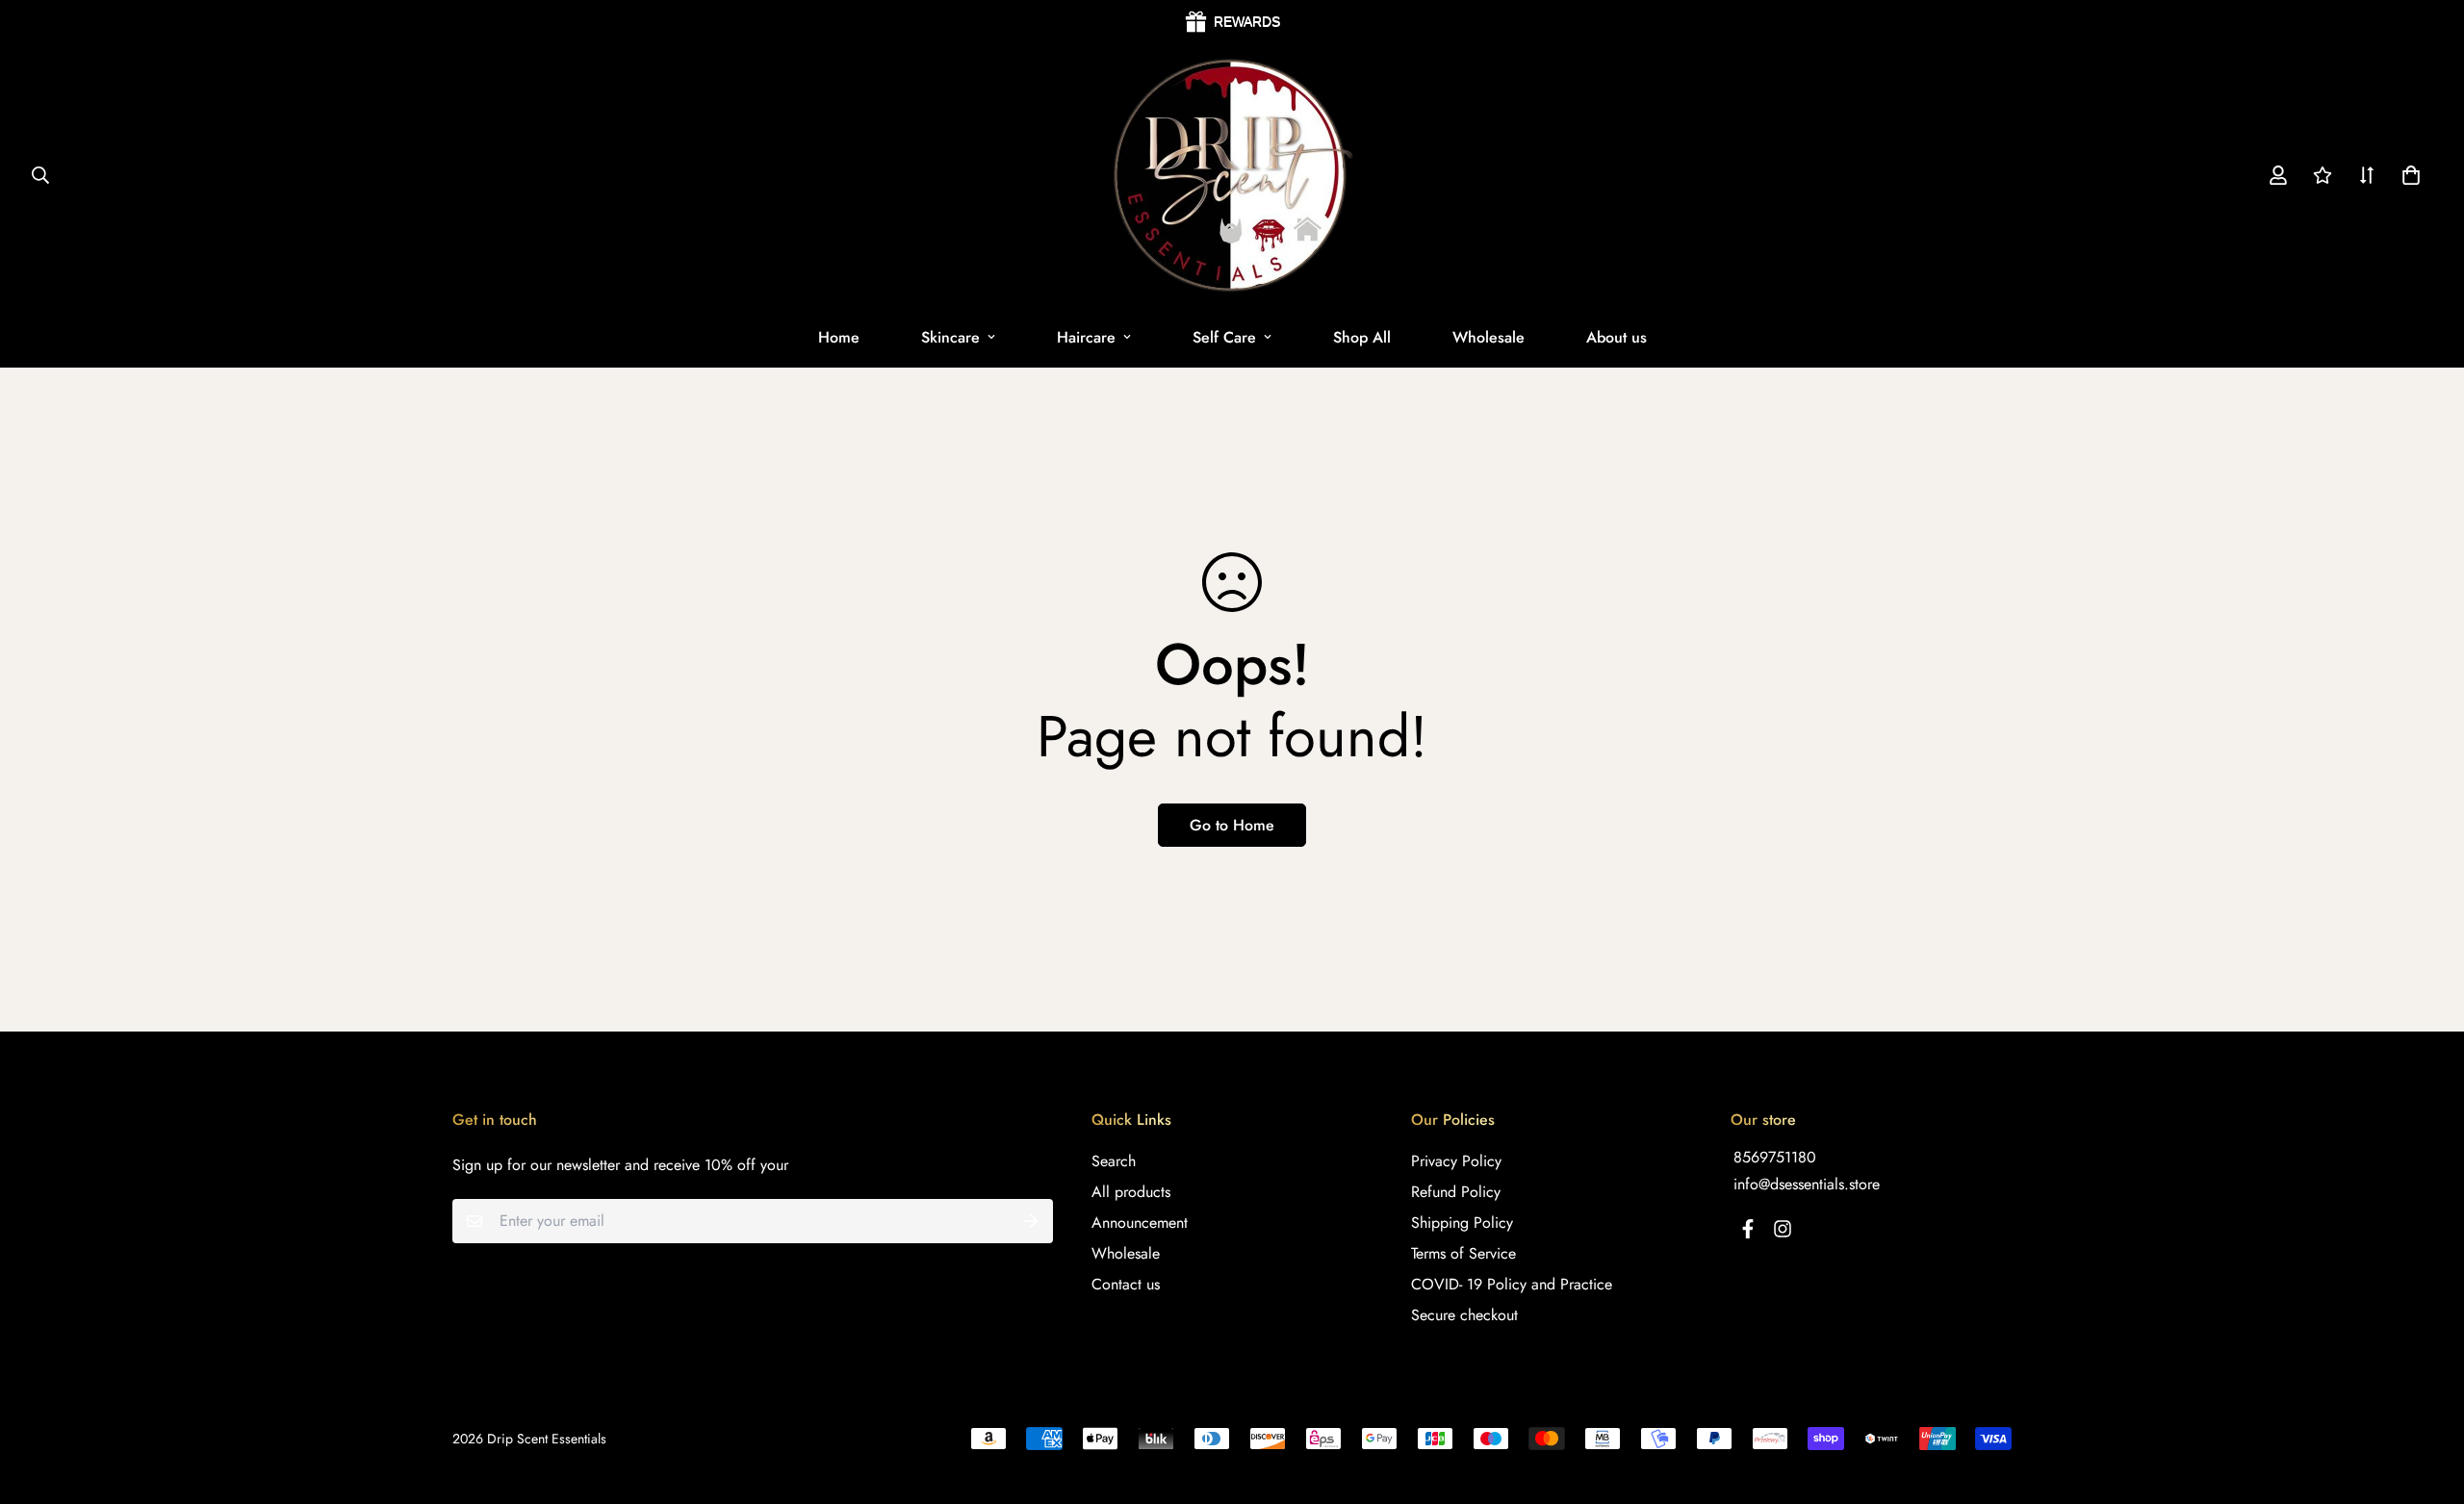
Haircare (1086, 337)
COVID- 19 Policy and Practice (1512, 1284)
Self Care (1224, 337)
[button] (2407, 176)
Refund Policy (1456, 1192)
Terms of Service (1463, 1253)
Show (1232, 22)
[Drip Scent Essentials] (1232, 176)
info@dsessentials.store (1807, 1184)
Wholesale (1489, 337)
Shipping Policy (1462, 1223)
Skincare (950, 337)
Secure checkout (1464, 1315)
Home (839, 337)
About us (1617, 337)
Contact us (1126, 1284)
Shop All (1362, 337)
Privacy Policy (1456, 1161)
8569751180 (1775, 1157)
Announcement (1140, 1223)
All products (1131, 1192)
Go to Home (1232, 825)
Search (1114, 1161)
